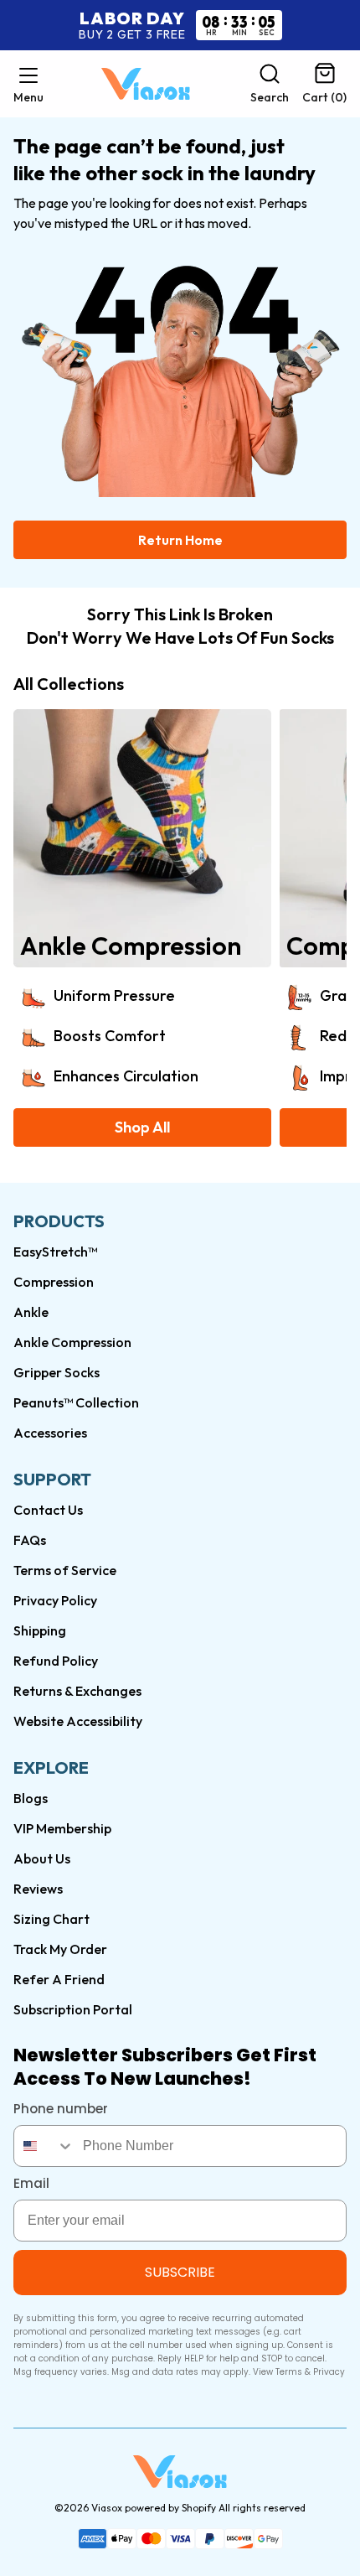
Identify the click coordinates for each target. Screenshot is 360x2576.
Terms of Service (65, 1570)
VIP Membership (62, 1828)
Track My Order (60, 1949)
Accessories (50, 1433)
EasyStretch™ (55, 1252)
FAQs (30, 1540)
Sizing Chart (51, 1919)
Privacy (329, 2372)
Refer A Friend (59, 1979)
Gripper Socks (57, 1372)
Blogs (31, 1798)
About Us (42, 1858)
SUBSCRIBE (180, 2272)
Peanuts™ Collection (76, 1402)
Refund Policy (56, 1661)
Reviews (38, 1889)
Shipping (40, 1630)
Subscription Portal (73, 2009)
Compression (54, 1282)
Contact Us (48, 1510)
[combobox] (44, 2146)
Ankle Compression (72, 1342)
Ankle (31, 1312)
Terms (289, 2372)
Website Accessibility (78, 1721)
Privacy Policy (55, 1600)
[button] (28, 84)
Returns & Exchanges (77, 1691)
